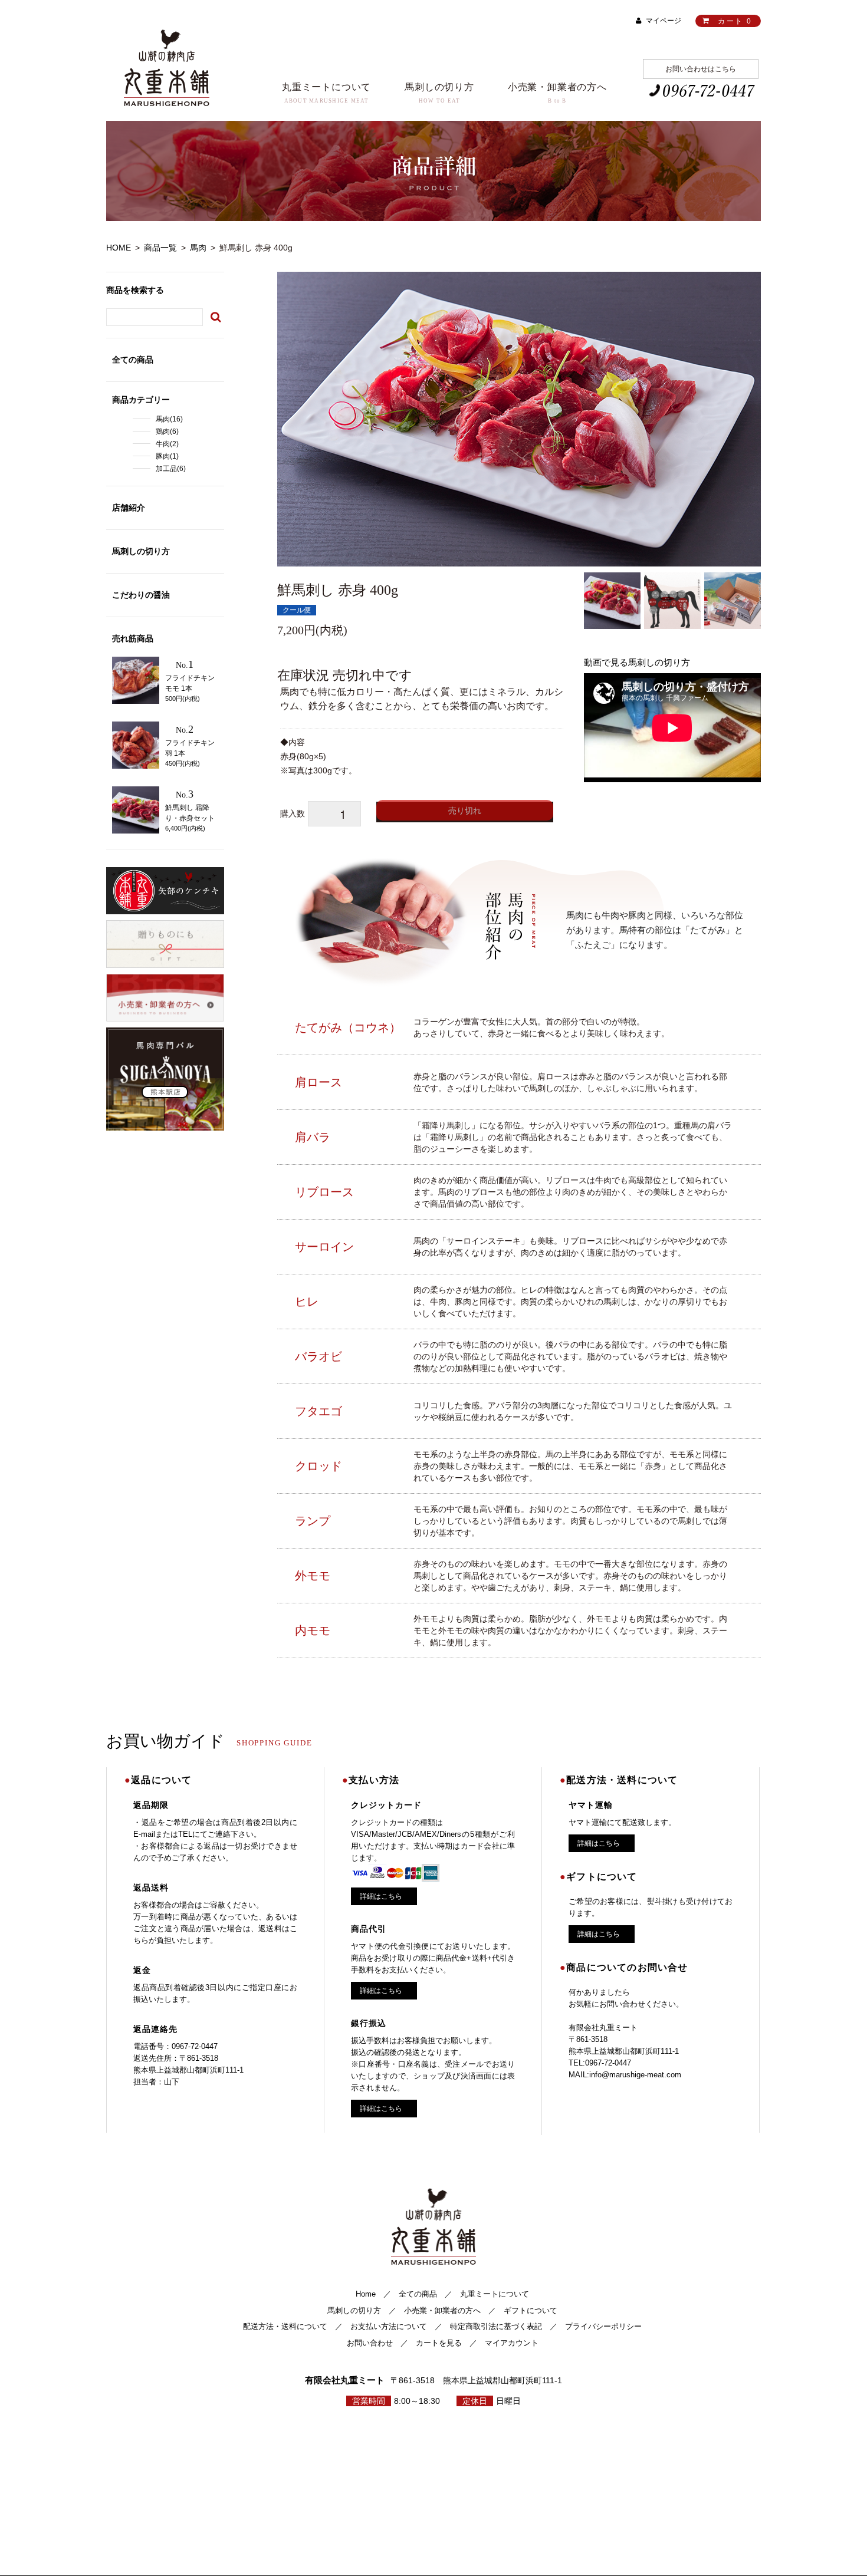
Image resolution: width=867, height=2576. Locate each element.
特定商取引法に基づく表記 (496, 2326)
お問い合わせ (370, 2343)
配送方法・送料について (285, 2326)
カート (734, 21)
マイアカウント (512, 2343)
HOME (119, 248)
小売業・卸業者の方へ (442, 2310)
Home (366, 2294)
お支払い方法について (389, 2326)
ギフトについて (531, 2310)
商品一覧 (160, 248)
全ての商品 (418, 2294)
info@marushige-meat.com (635, 2075)
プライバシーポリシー (603, 2326)
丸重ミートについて (495, 2294)
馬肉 (198, 248)
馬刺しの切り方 (354, 2310)
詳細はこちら (381, 1896)
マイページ (664, 21)
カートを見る (439, 2343)
